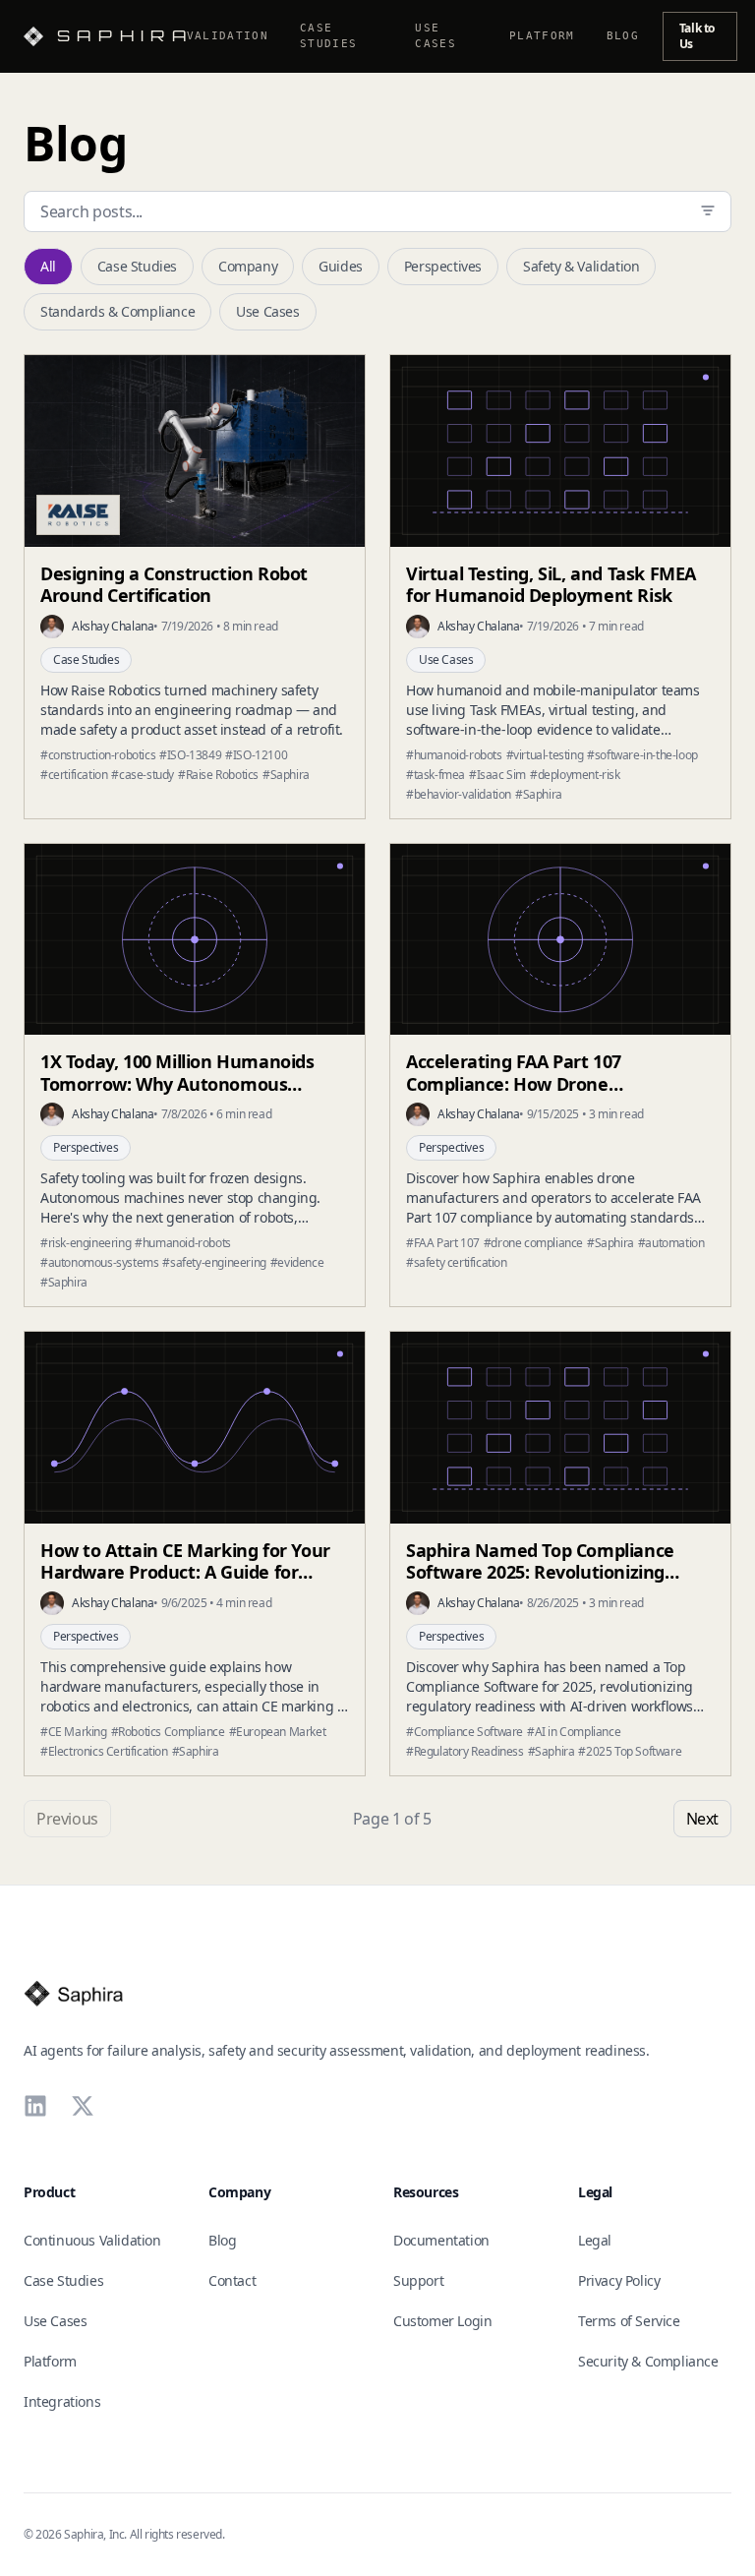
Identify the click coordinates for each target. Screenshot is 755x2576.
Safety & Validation (581, 266)
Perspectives (443, 266)
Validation (228, 36)
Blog (623, 36)
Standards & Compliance (117, 311)
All (48, 266)
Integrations (62, 2401)
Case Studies (328, 36)
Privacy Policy (619, 2280)
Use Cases (436, 36)
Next (702, 1819)
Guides (341, 266)
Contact (232, 2280)
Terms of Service (629, 2321)
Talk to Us (697, 36)
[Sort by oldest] (708, 210)
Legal (595, 2240)
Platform (542, 36)
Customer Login (442, 2321)
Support (418, 2280)
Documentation (441, 2240)
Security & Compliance (648, 2361)
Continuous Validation (92, 2240)
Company (248, 266)
